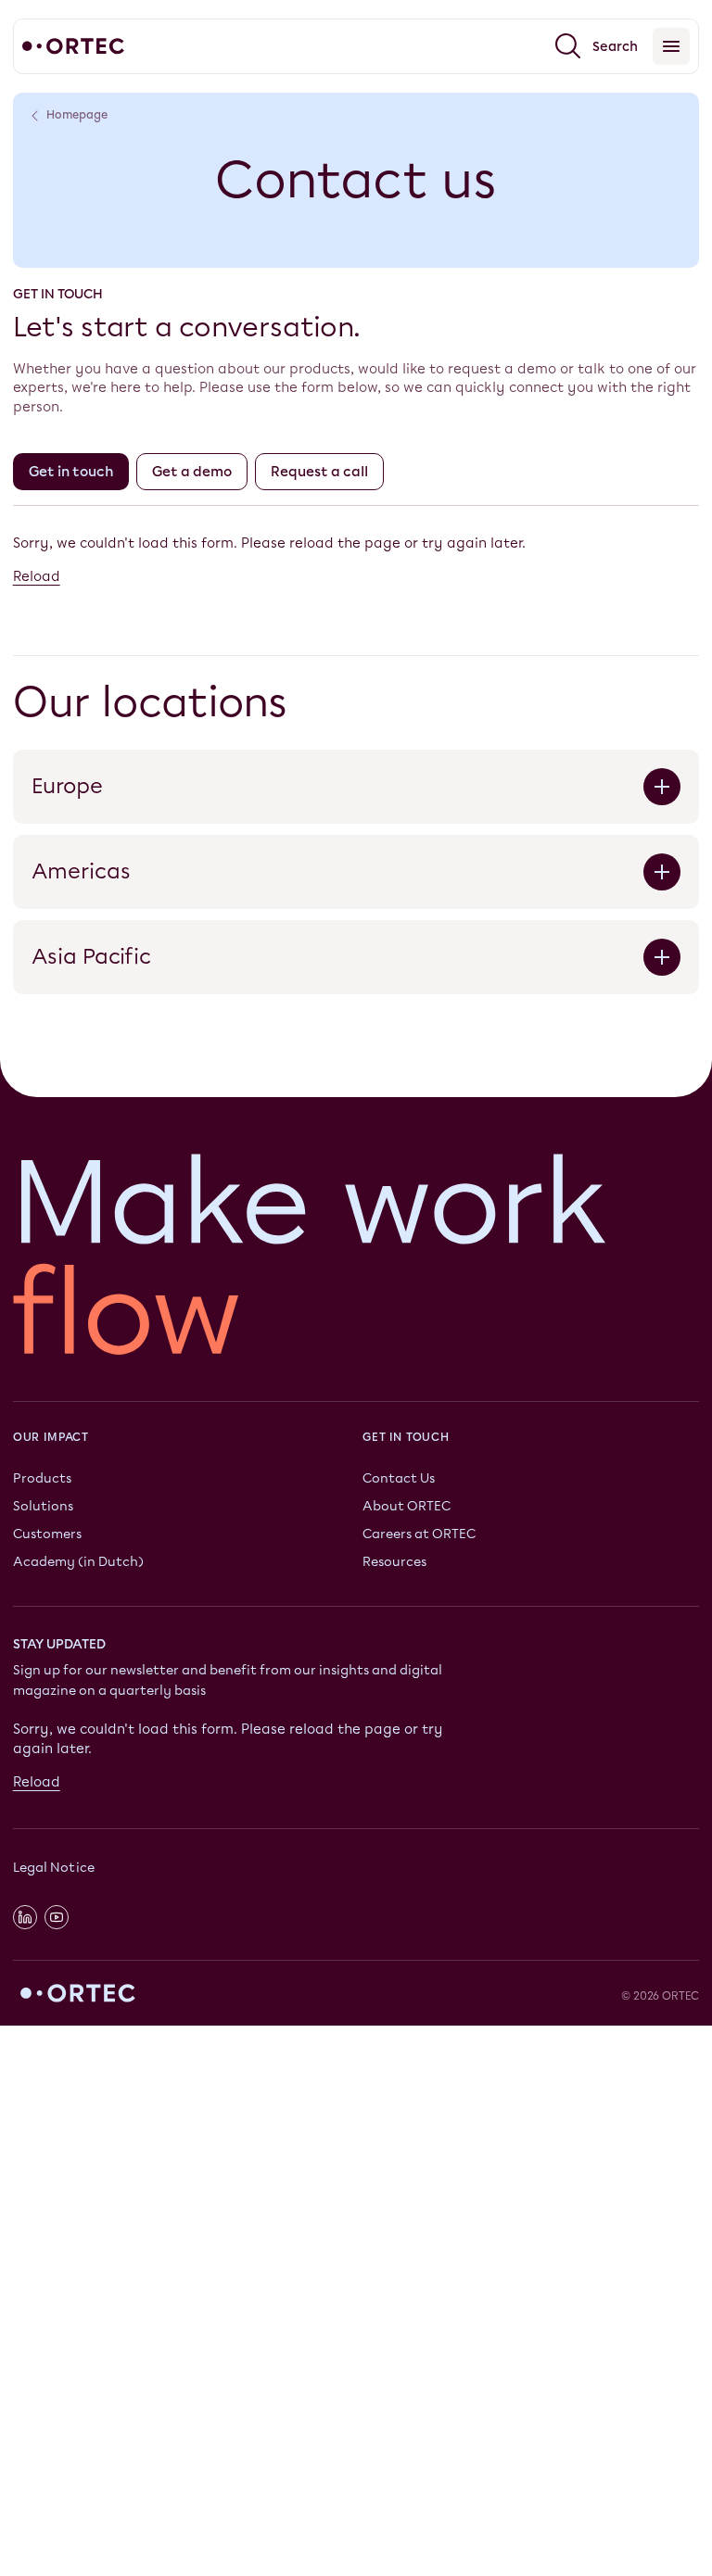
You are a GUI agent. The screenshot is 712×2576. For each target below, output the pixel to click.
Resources (394, 1561)
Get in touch (71, 472)
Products (42, 1478)
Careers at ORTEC (419, 1533)
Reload (37, 576)
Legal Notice (54, 1868)
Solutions (43, 1506)
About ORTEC (407, 1506)
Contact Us (399, 1478)
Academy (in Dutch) (78, 1561)
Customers (47, 1533)
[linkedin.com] (25, 1917)
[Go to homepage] (73, 46)
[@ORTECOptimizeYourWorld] (57, 1917)
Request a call (319, 472)
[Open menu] (671, 46)
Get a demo (192, 472)
